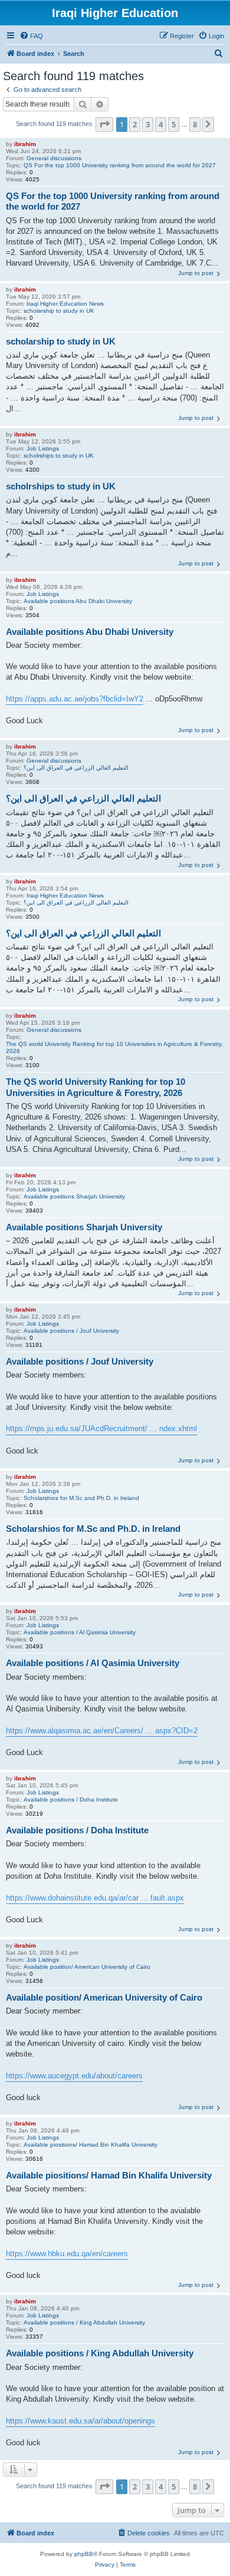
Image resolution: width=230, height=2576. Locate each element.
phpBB (84, 2554)
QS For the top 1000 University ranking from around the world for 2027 (120, 165)
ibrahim (25, 144)
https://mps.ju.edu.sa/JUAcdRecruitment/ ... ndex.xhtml (101, 1428)
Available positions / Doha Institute (71, 1799)
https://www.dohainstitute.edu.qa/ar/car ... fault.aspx (95, 1898)
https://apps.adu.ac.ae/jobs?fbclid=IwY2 (75, 699)
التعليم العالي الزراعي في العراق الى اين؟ (76, 768)
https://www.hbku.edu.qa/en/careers (67, 2254)
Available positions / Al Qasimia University (80, 1632)
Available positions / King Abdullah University (84, 2322)
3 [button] (148, 124)
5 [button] (174, 124)
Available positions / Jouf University (71, 1331)
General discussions (54, 158)
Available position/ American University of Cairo (87, 1967)
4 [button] (161, 124)
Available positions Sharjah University (74, 1196)
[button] (104, 124)
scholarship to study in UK (59, 311)
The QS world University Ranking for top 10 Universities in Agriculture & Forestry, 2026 (114, 1047)
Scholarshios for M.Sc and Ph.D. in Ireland (81, 1498)
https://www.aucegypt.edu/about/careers (74, 2076)
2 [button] (135, 124)
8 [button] (195, 124)
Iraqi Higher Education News (65, 304)
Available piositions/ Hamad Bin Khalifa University (91, 2145)
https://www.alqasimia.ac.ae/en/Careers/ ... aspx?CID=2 (102, 1731)
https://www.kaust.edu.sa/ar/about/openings (80, 2421)
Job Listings (43, 448)
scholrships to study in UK (59, 456)
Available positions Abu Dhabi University (78, 601)
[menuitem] (31, 36)
